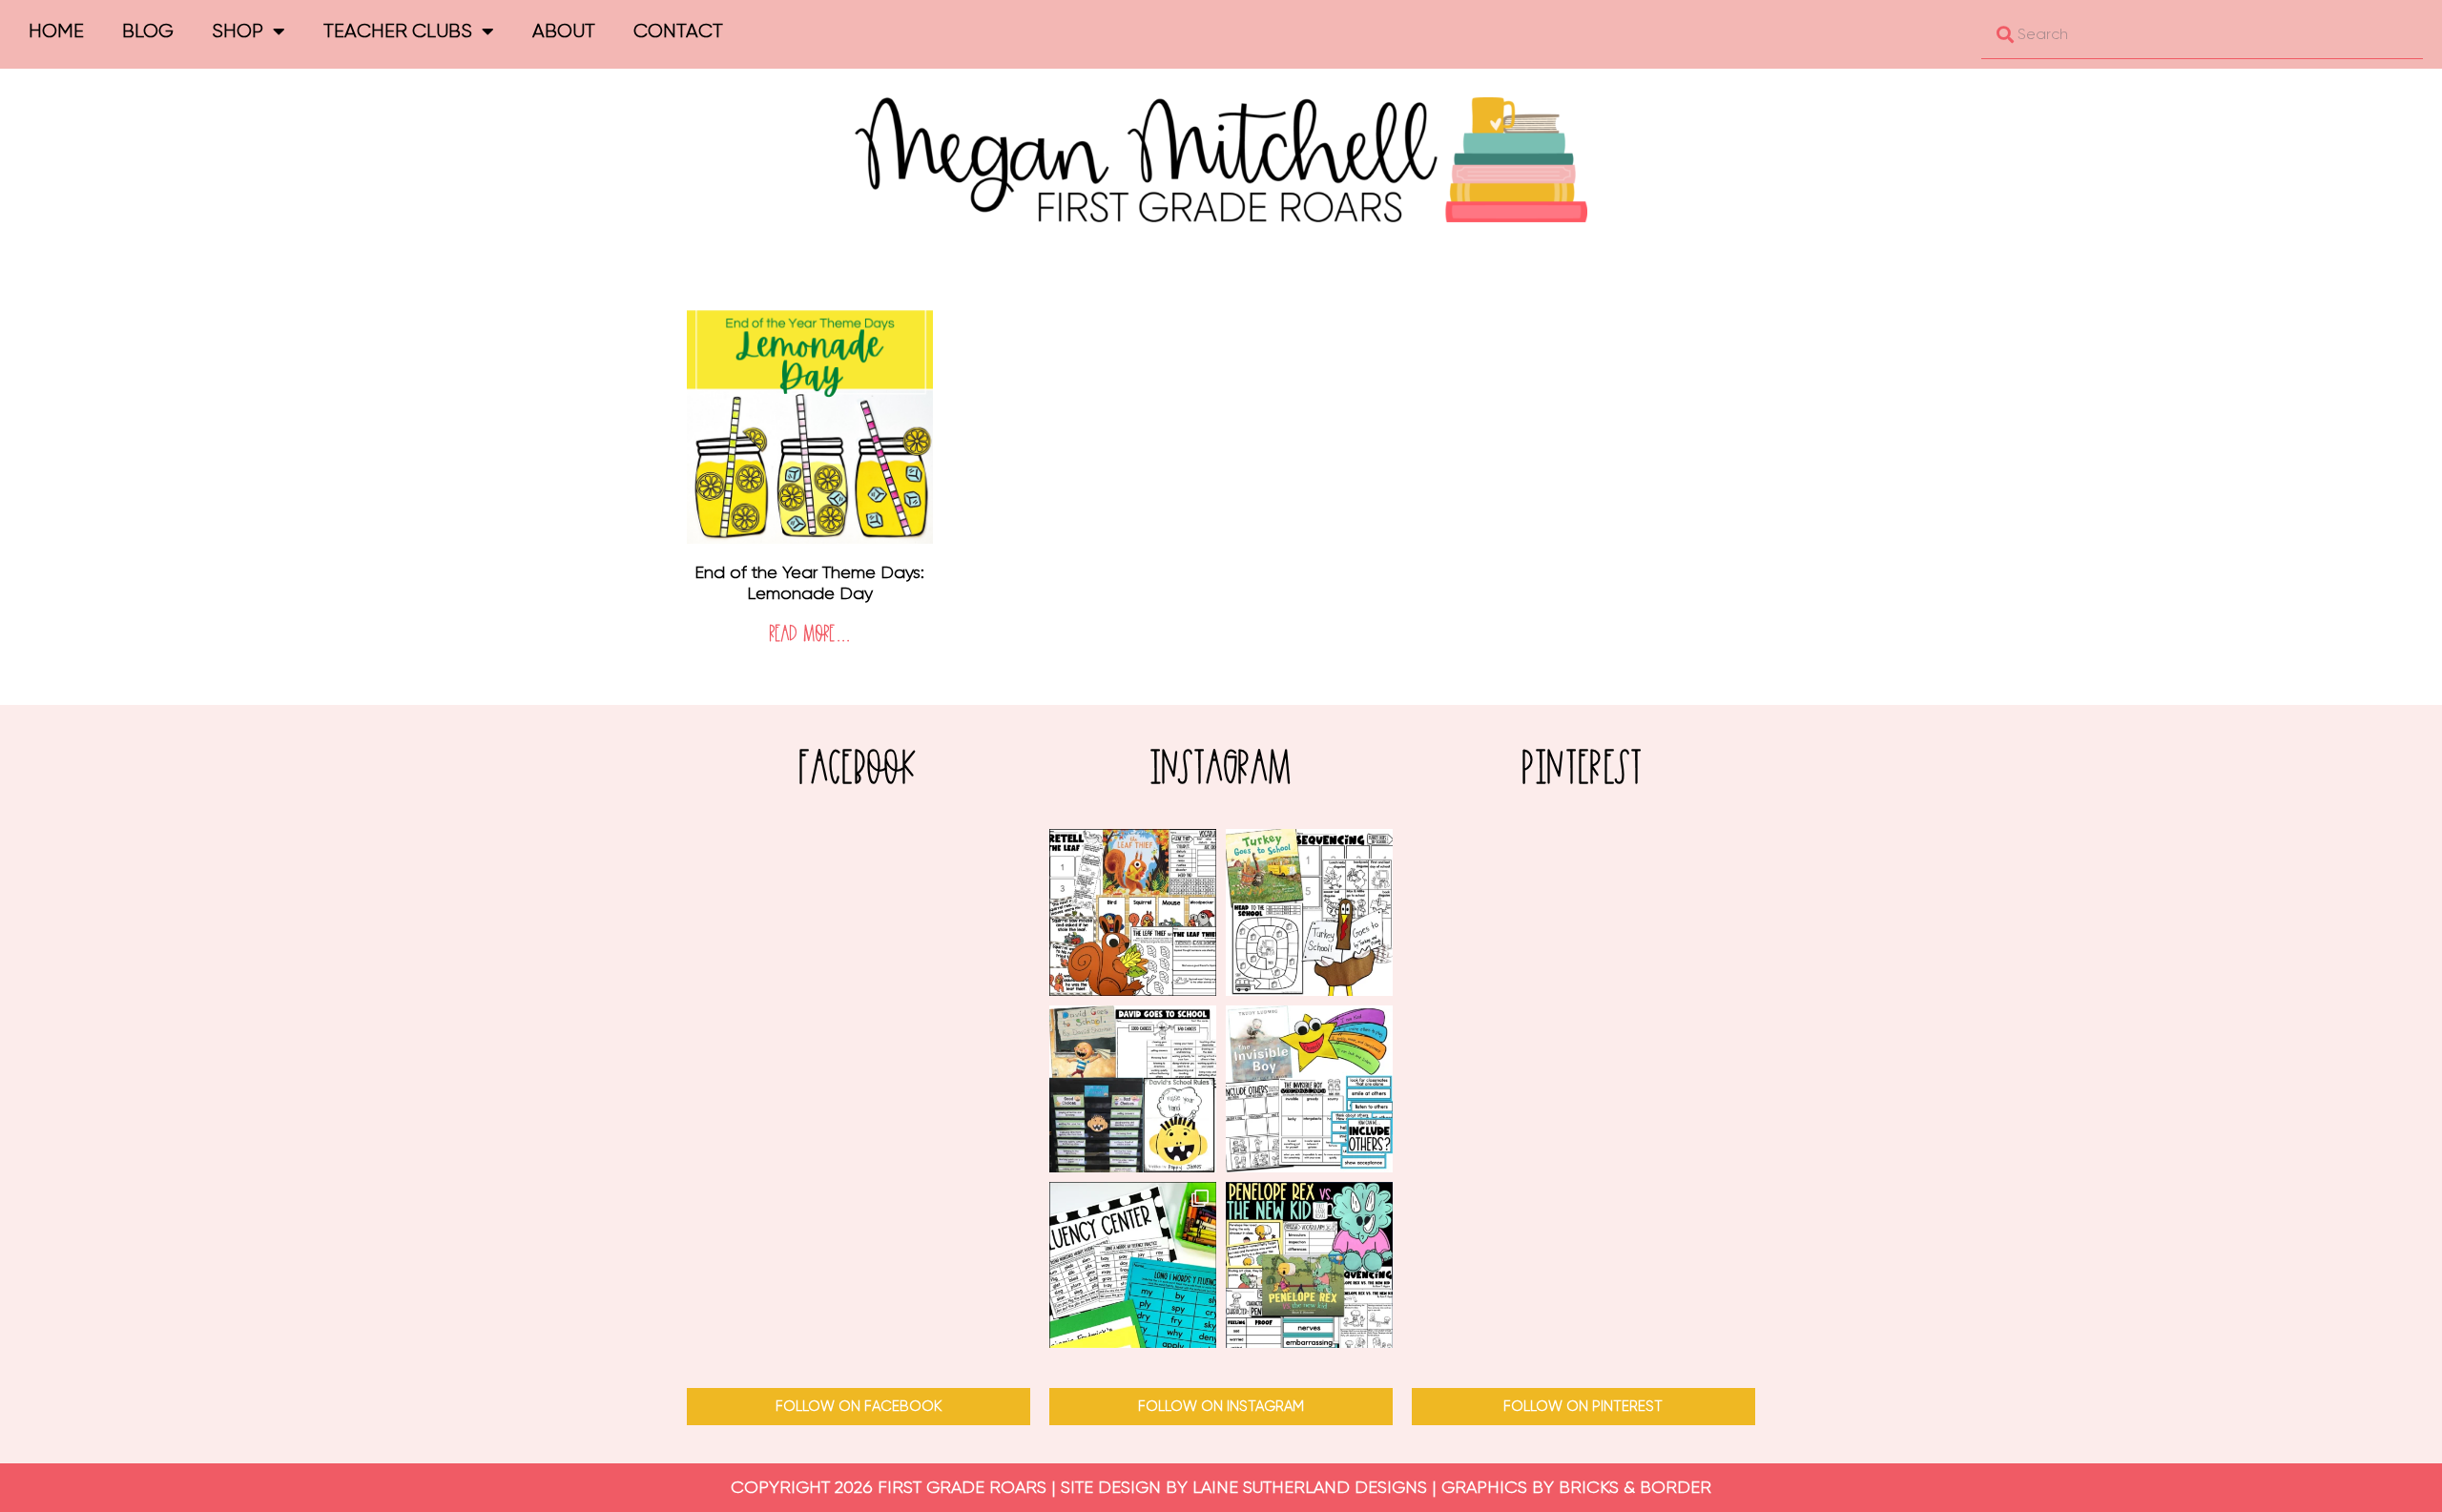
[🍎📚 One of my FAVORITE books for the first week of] (1133, 1089)
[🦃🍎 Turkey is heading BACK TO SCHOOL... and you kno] (1309, 912)
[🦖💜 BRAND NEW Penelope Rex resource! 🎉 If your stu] (1309, 1265)
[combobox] (2202, 34)
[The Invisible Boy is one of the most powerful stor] (1309, 1089)
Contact (678, 31)
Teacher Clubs (398, 31)
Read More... (810, 635)
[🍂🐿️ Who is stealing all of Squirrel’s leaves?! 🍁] (1133, 912)
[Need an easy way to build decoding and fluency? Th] (1133, 1265)
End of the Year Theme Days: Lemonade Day (809, 583)
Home (56, 31)
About (564, 31)
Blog (148, 31)
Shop (238, 31)
